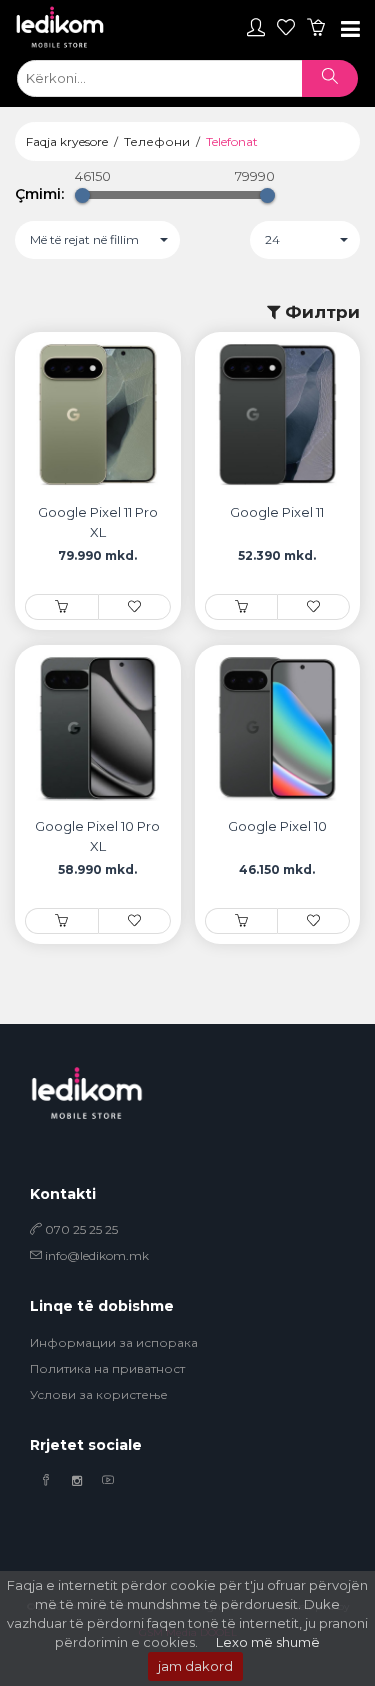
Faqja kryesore (67, 141)
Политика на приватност (107, 1368)
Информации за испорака (114, 1342)
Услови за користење (99, 1394)
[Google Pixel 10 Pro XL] (61, 920)
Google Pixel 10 (277, 826)
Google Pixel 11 (277, 512)
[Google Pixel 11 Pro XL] (61, 606)
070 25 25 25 (80, 1229)
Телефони (157, 141)
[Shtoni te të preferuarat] (134, 606)
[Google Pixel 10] (241, 920)
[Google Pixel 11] (241, 606)
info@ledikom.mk (97, 1255)
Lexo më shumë (268, 1642)
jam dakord (195, 1666)
